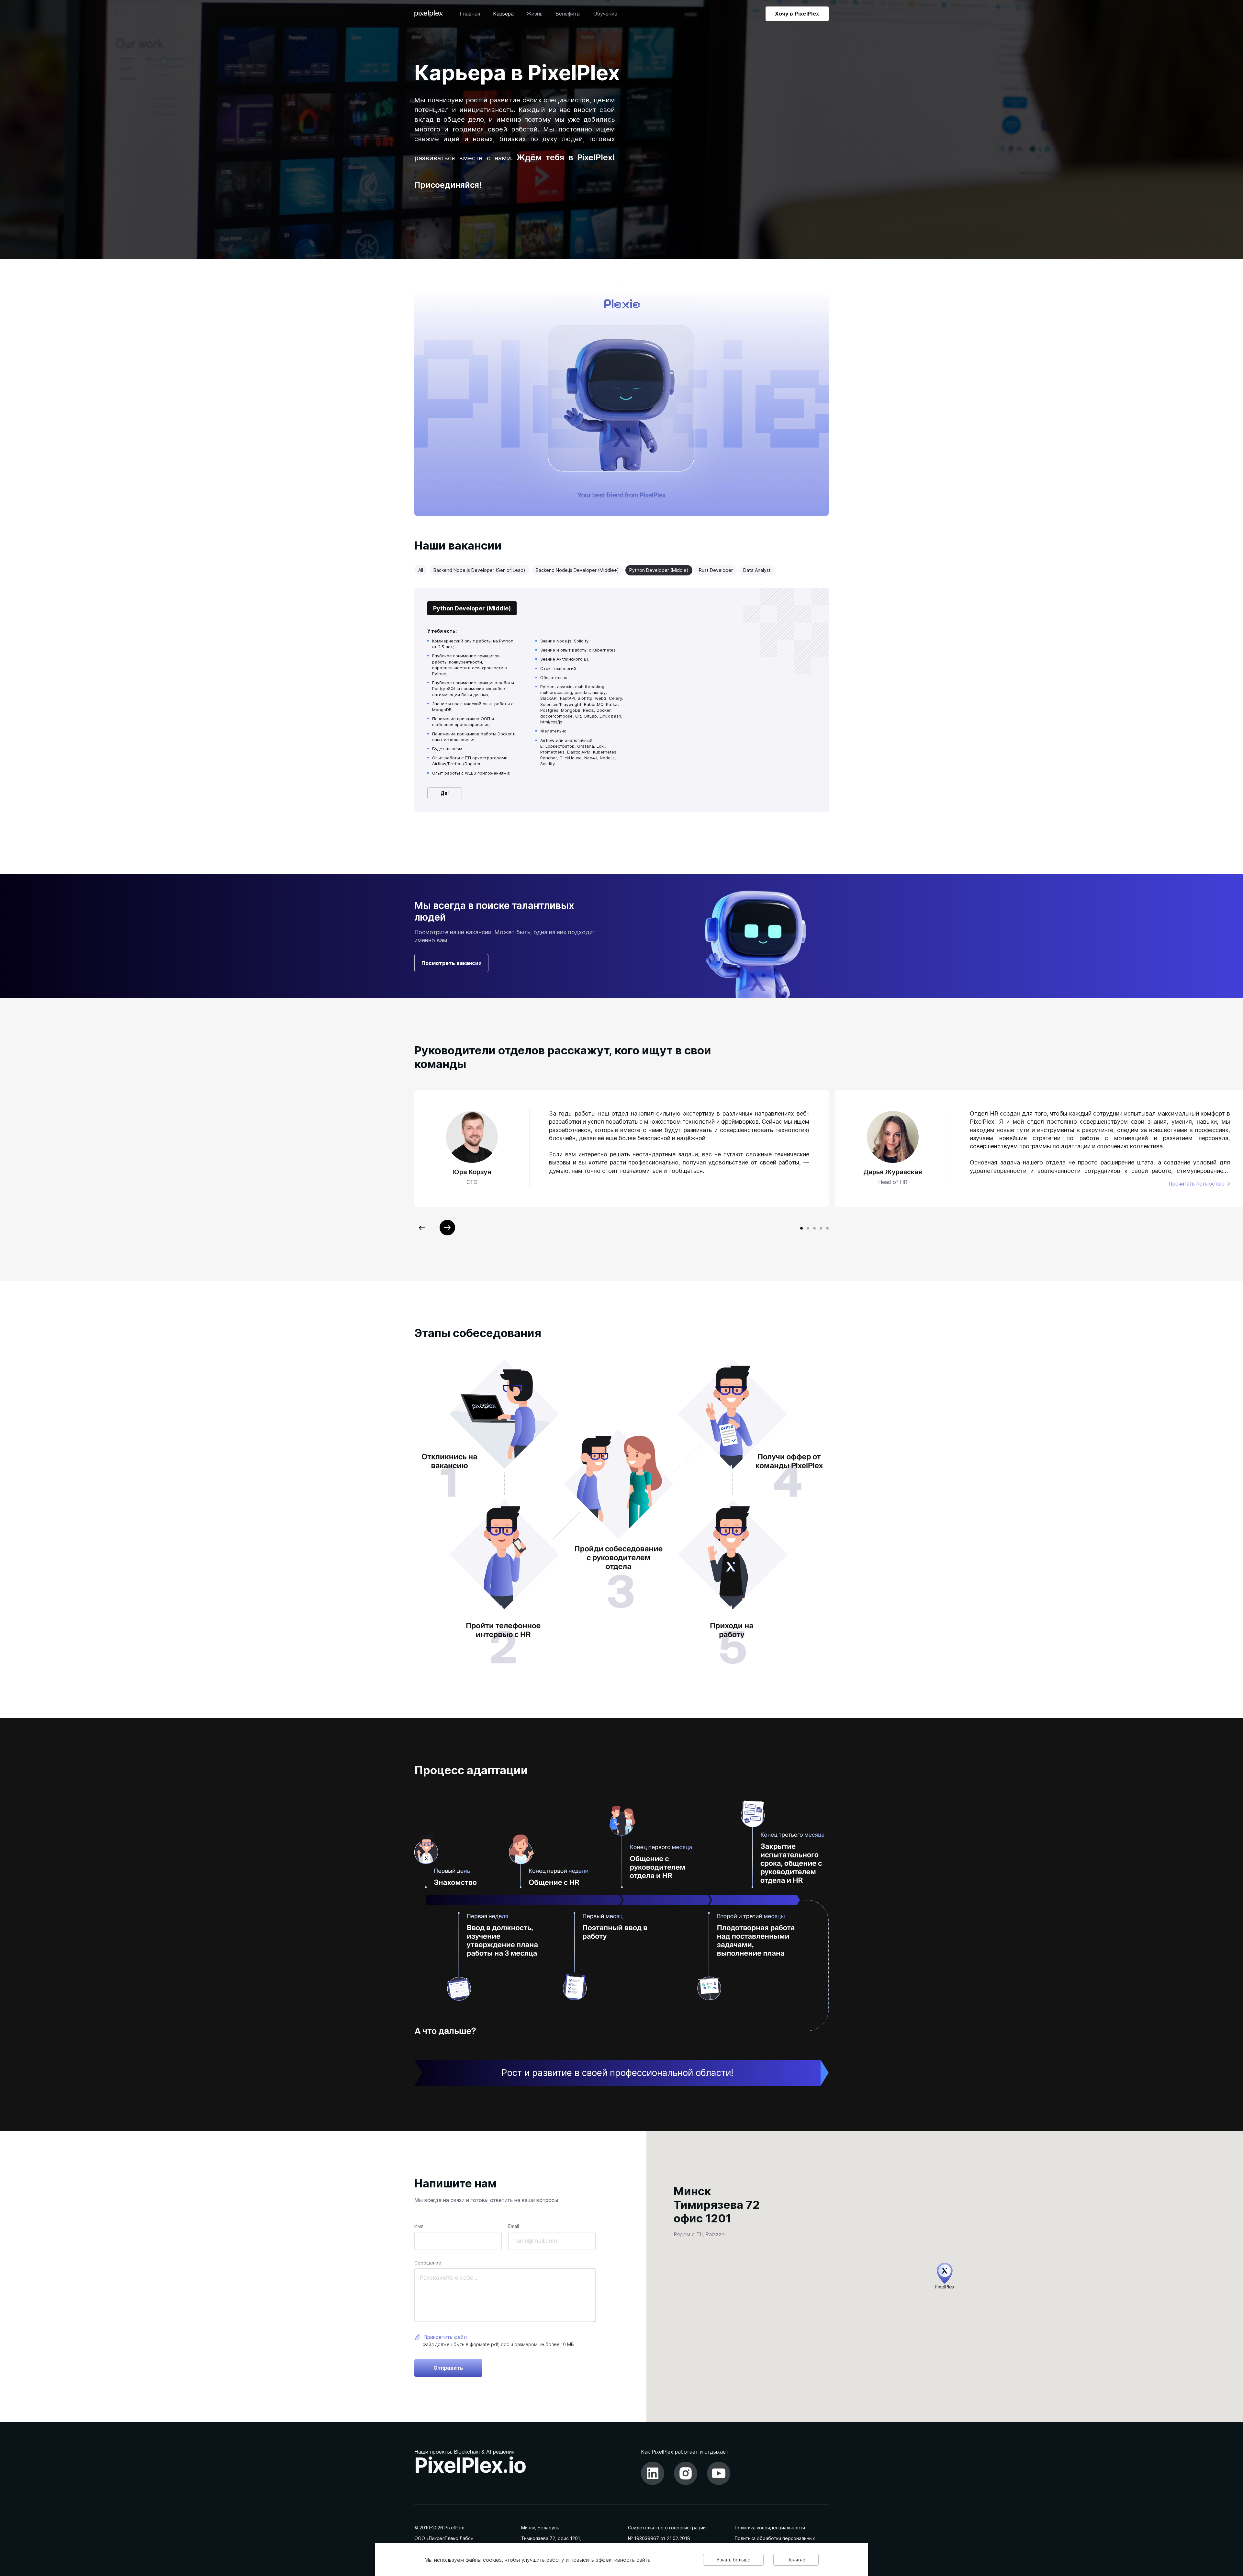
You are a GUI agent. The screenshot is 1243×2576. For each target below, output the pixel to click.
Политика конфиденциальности (770, 2528)
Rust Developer (716, 570)
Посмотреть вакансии (452, 963)
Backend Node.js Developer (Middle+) (577, 570)
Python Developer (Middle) (659, 570)
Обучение (605, 14)
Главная (470, 14)
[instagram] (686, 2473)
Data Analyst (757, 570)
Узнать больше (733, 2560)
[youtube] (719, 2473)
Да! (445, 793)
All (421, 570)
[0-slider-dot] (801, 1228)
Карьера (503, 14)
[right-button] (447, 1228)
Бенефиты (568, 14)
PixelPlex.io (470, 2465)
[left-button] (422, 1228)
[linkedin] (653, 2473)
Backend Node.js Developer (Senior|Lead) (479, 570)
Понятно (796, 2560)
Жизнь (535, 14)
